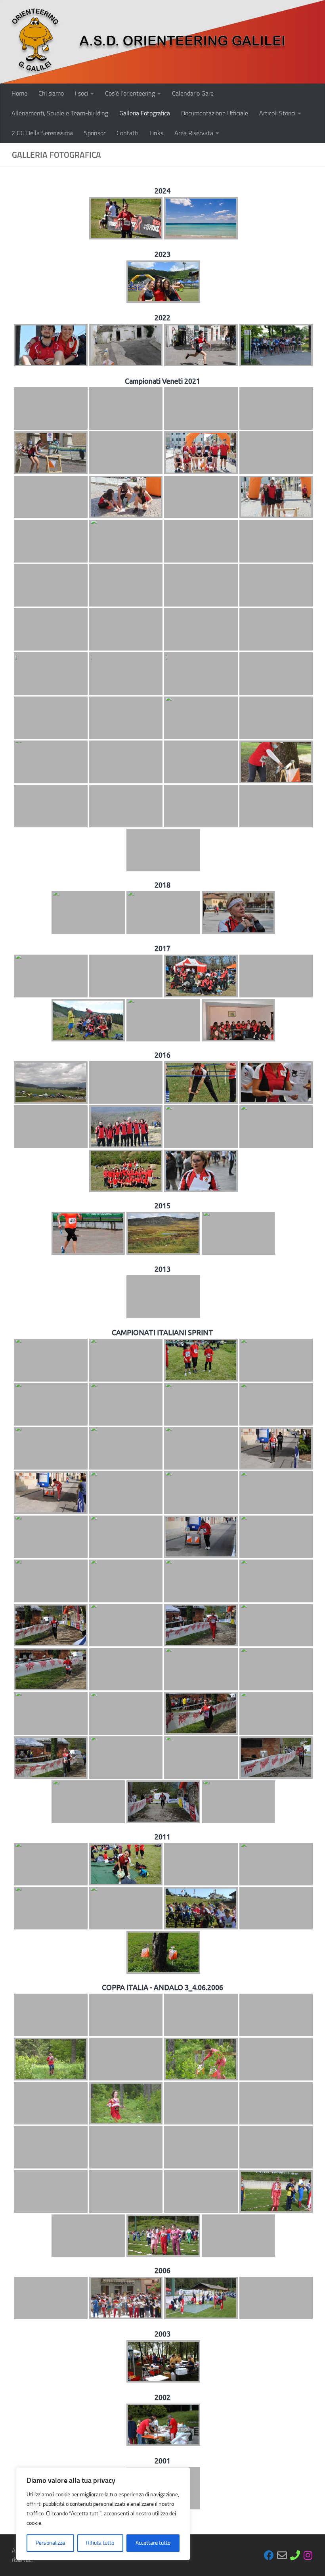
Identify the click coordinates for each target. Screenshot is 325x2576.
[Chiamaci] (295, 2555)
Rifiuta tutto (100, 2543)
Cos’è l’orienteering (130, 93)
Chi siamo (51, 93)
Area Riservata (194, 133)
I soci (81, 93)
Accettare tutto (153, 2543)
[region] (103, 2514)
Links (156, 133)
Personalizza (50, 2543)
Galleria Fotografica (145, 113)
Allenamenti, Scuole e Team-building (60, 113)
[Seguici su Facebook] (269, 2555)
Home (19, 93)
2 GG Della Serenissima (42, 133)
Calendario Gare (193, 93)
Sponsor (95, 133)
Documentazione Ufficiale (215, 113)
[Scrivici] (282, 2555)
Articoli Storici (277, 113)
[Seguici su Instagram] (308, 2555)
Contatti (127, 133)
